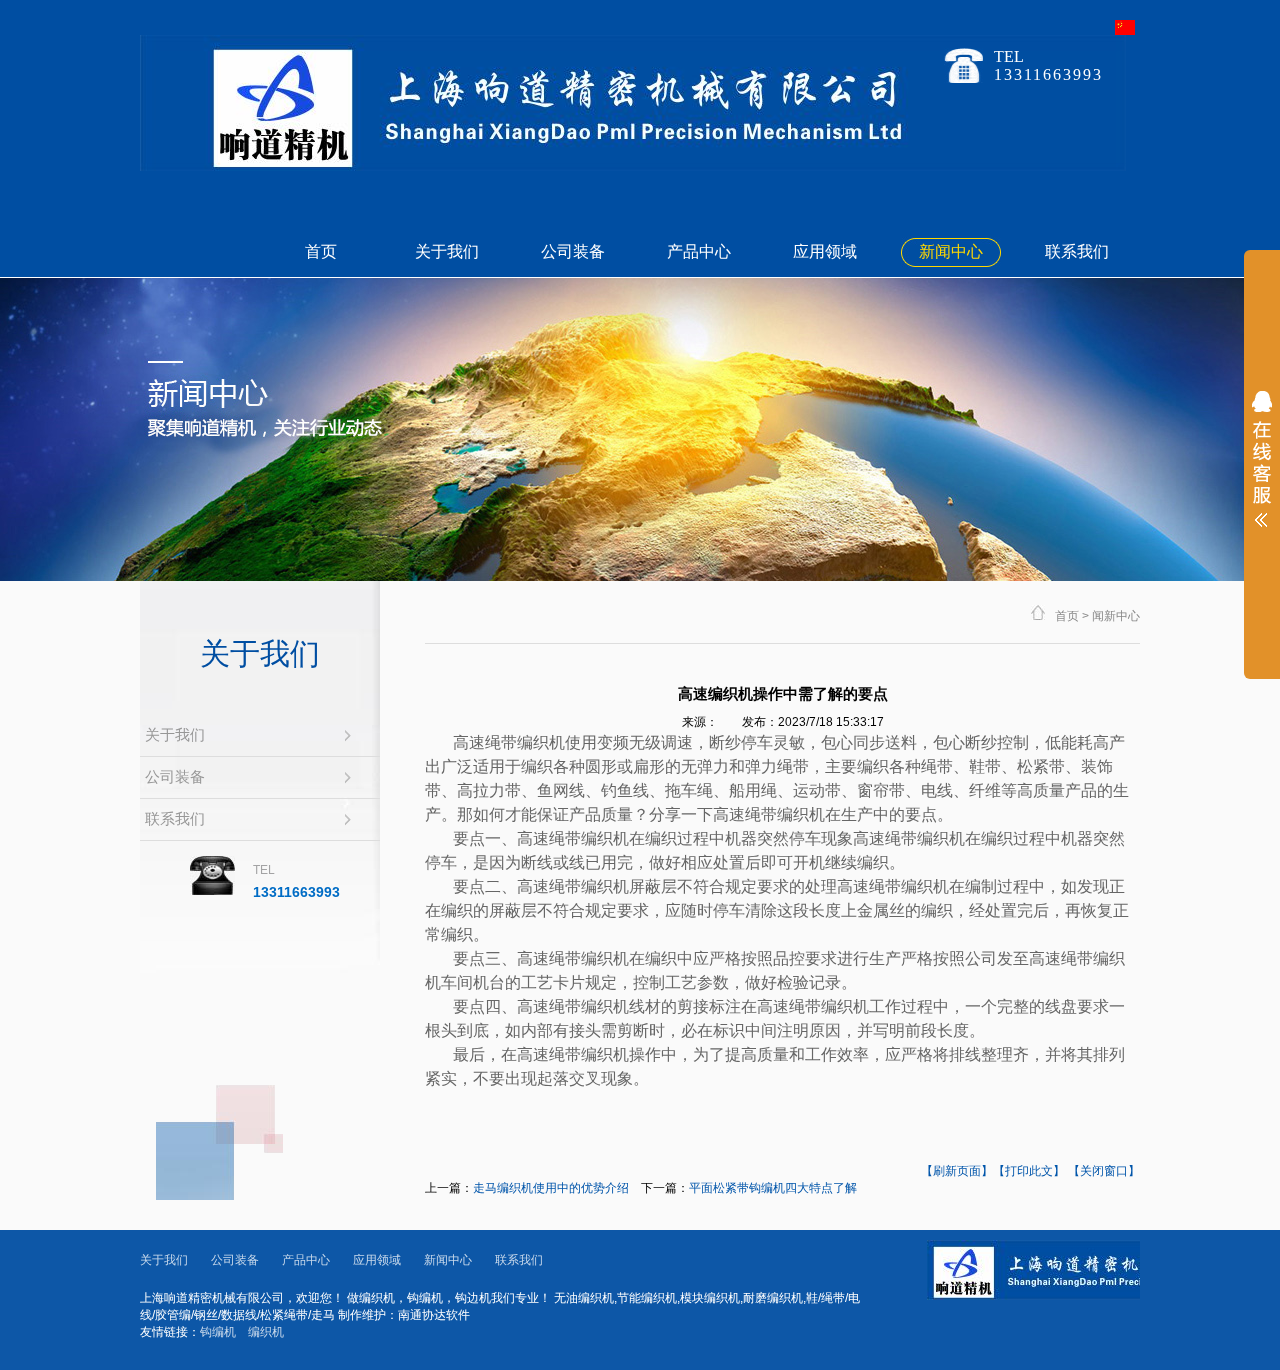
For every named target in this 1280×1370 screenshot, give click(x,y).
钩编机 (218, 1332)
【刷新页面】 (957, 1171)
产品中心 (699, 251)
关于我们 (447, 251)
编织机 (266, 1332)
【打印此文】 (1029, 1171)
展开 (1262, 472)
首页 (321, 251)
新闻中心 (951, 251)
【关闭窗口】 (1104, 1171)
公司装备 (573, 251)
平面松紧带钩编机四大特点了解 (773, 1188)
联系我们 (1077, 251)
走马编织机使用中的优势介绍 (551, 1188)
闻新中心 (1116, 616)
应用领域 (825, 251)
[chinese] (1125, 31)
